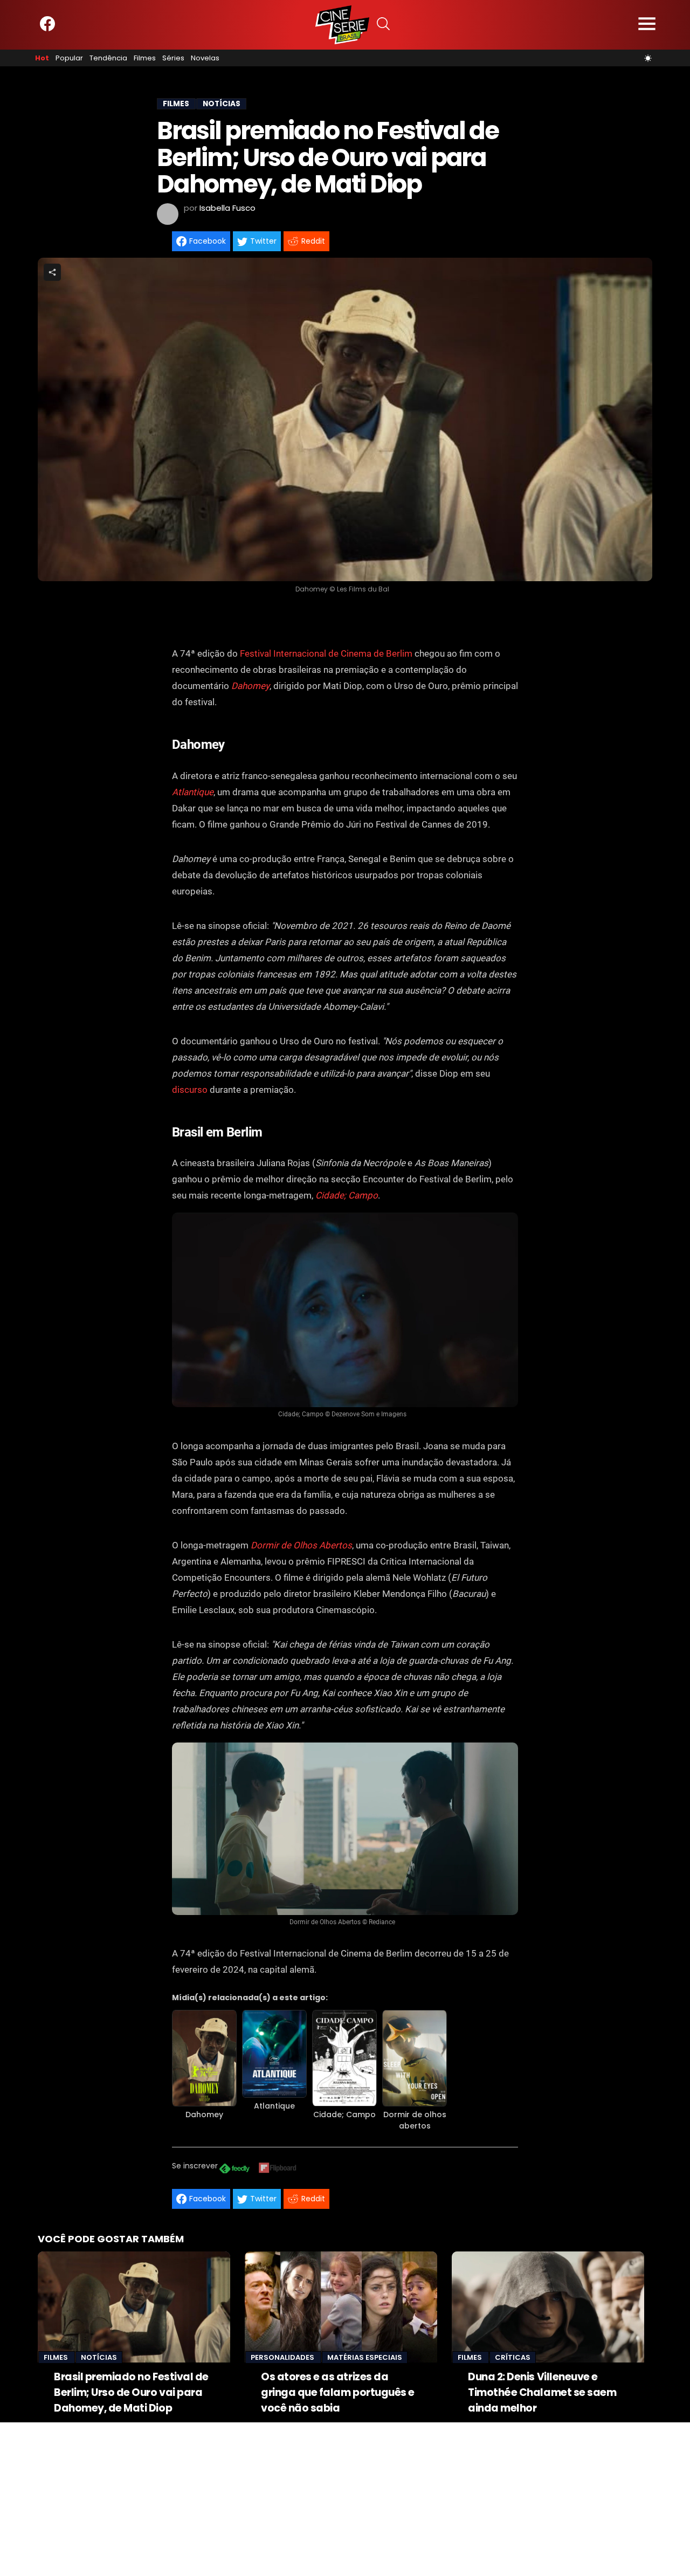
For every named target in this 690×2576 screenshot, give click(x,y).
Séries (173, 58)
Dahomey (250, 686)
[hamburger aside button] (647, 25)
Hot (42, 58)
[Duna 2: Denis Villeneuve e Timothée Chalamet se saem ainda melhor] (548, 2307)
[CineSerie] (342, 25)
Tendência (108, 58)
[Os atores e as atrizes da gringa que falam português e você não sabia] (341, 2307)
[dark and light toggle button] (648, 58)
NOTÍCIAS (222, 104)
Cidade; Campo (344, 2114)
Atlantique (193, 792)
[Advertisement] (323, 2498)
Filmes (145, 58)
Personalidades (283, 2357)
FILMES (176, 104)
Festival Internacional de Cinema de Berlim (326, 653)
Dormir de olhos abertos (415, 2120)
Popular (69, 58)
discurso (190, 1090)
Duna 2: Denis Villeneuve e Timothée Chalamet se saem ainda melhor (542, 2392)
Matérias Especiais (365, 2357)
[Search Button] (383, 25)
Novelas (205, 58)
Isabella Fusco (227, 208)
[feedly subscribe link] (234, 2170)
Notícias (99, 2357)
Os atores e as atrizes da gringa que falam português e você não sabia (338, 2392)
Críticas (513, 2357)
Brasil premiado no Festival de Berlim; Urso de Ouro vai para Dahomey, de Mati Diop (131, 2392)
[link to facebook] (47, 29)
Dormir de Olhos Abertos (301, 1545)
